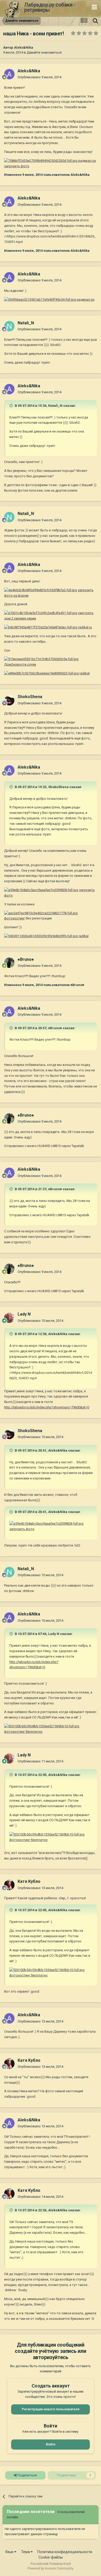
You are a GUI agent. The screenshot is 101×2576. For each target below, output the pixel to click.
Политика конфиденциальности (65, 2552)
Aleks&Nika (24, 47)
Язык (10, 2552)
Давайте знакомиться (44, 52)
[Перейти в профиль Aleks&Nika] (9, 74)
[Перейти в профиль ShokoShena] (9, 700)
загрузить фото (22, 1529)
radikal (85, 673)
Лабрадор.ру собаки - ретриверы (50, 7)
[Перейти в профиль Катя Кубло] (9, 1885)
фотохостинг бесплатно (23, 1732)
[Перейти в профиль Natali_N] (9, 326)
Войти (51, 2444)
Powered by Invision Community (51, 2568)
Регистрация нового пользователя (51, 2409)
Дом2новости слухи (20, 664)
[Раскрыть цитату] (12, 405)
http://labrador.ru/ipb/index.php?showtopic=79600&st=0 (47, 1407)
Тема (26, 2552)
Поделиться (27, 2475)
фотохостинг (15, 918)
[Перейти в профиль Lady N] (9, 1318)
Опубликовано (39, 77)
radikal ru (85, 627)
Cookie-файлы (51, 2557)
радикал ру (86, 300)
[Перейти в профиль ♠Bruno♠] (9, 963)
